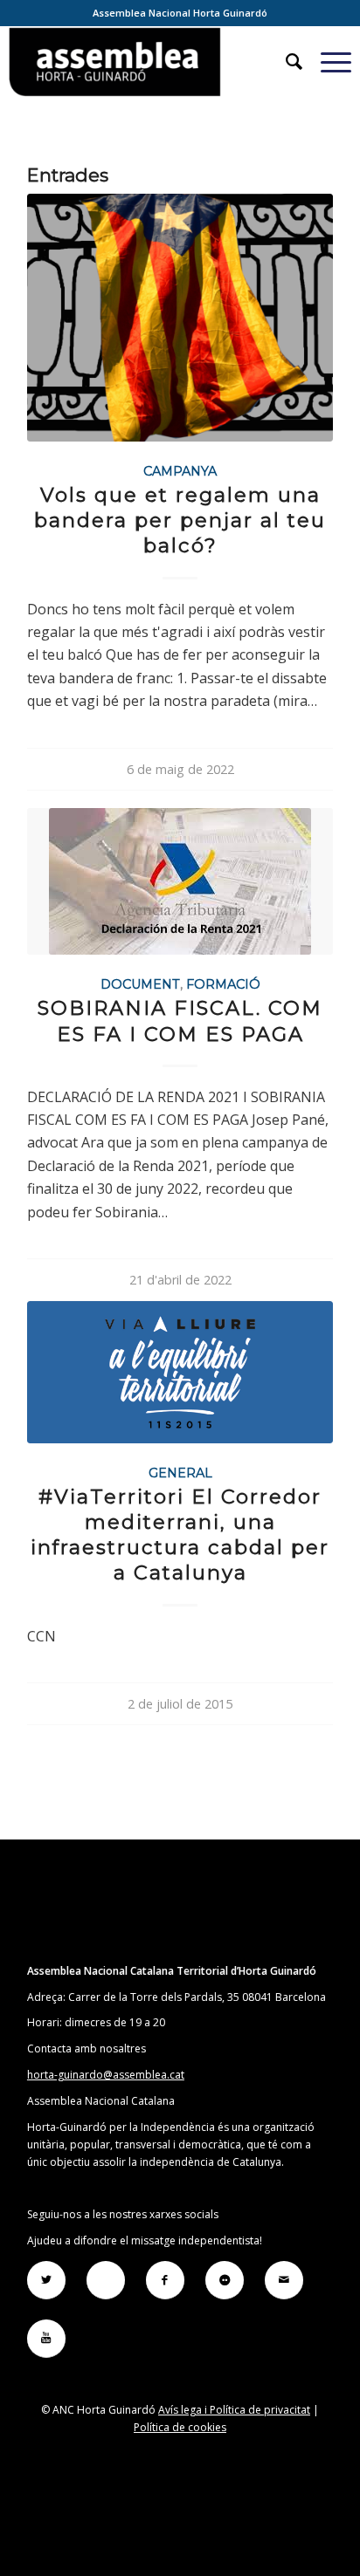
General (180, 1473)
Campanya (180, 471)
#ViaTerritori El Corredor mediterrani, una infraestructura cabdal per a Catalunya (180, 1535)
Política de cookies (180, 2427)
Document (140, 984)
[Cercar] (286, 62)
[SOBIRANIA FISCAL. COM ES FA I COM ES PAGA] (180, 881)
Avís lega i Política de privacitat (234, 2410)
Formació (223, 984)
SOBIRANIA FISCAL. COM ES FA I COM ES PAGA (180, 1021)
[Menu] (327, 62)
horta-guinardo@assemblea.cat (106, 2075)
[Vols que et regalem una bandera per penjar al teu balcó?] (180, 317)
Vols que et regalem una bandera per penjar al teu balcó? (180, 520)
